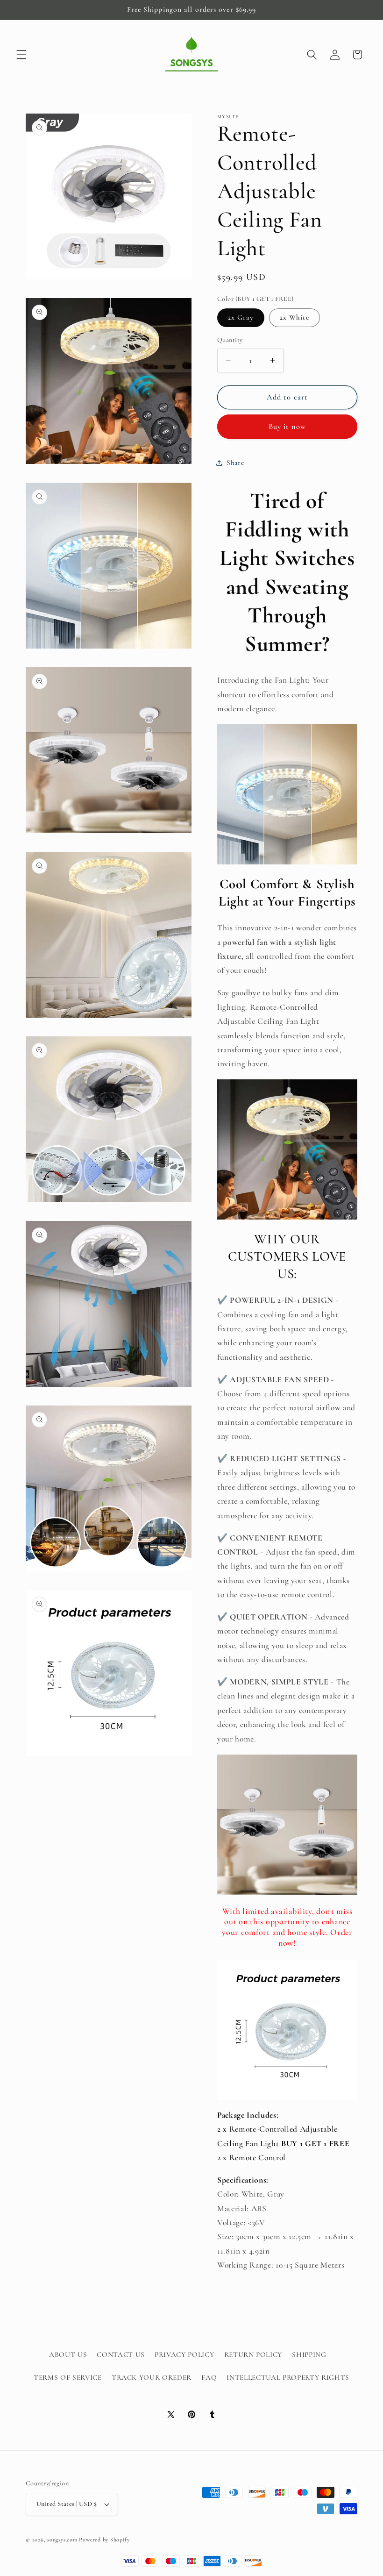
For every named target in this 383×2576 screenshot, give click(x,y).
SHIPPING (309, 2355)
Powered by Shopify (104, 2540)
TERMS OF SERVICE (68, 2377)
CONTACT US (121, 2355)
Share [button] (235, 463)
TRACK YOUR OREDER (152, 2377)
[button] (21, 55)
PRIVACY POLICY (184, 2355)
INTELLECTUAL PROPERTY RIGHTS (288, 2377)
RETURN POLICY (253, 2355)
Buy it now (287, 427)
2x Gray (241, 317)
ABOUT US (68, 2355)
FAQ (209, 2377)
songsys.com (62, 2540)
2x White (294, 317)
